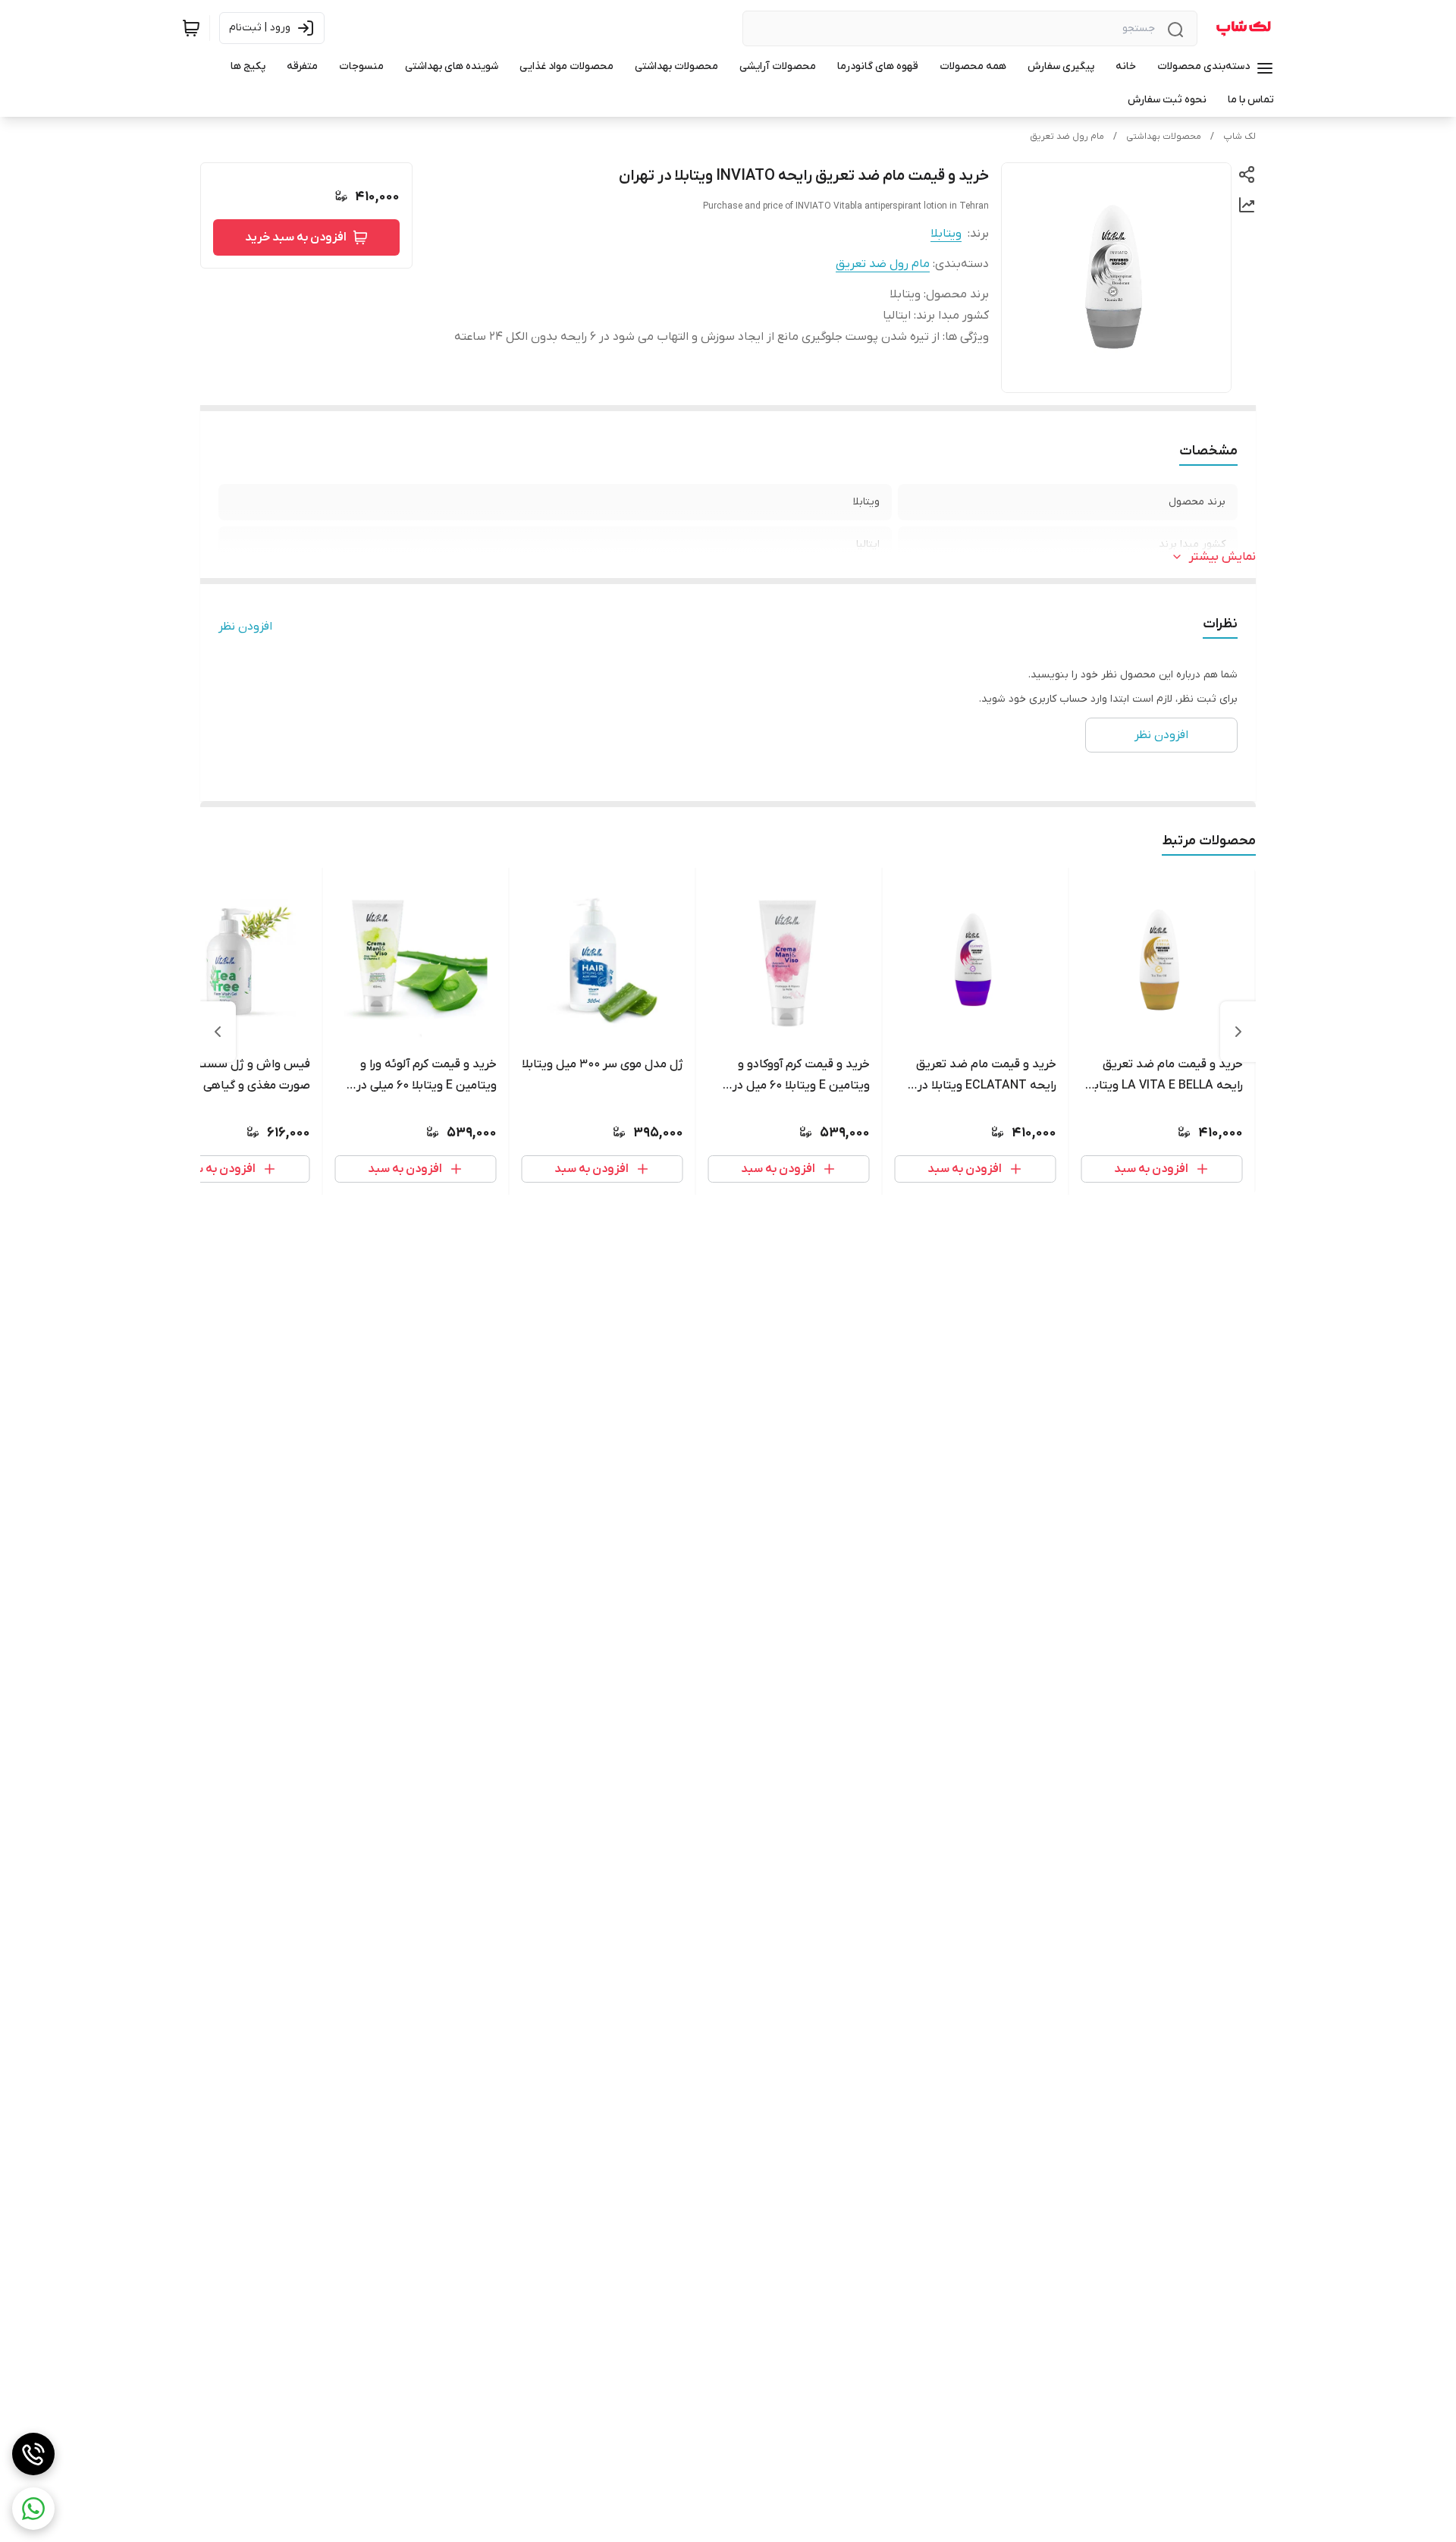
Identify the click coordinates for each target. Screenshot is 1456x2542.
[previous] (1238, 1032)
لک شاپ (1239, 137)
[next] (218, 1032)
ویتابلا (946, 234)
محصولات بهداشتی (1164, 137)
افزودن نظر (245, 627)
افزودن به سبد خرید (296, 237)
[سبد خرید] (191, 28)
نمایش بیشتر (1222, 557)
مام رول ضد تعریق (1067, 137)
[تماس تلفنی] (33, 2454)
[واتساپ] (33, 2509)
